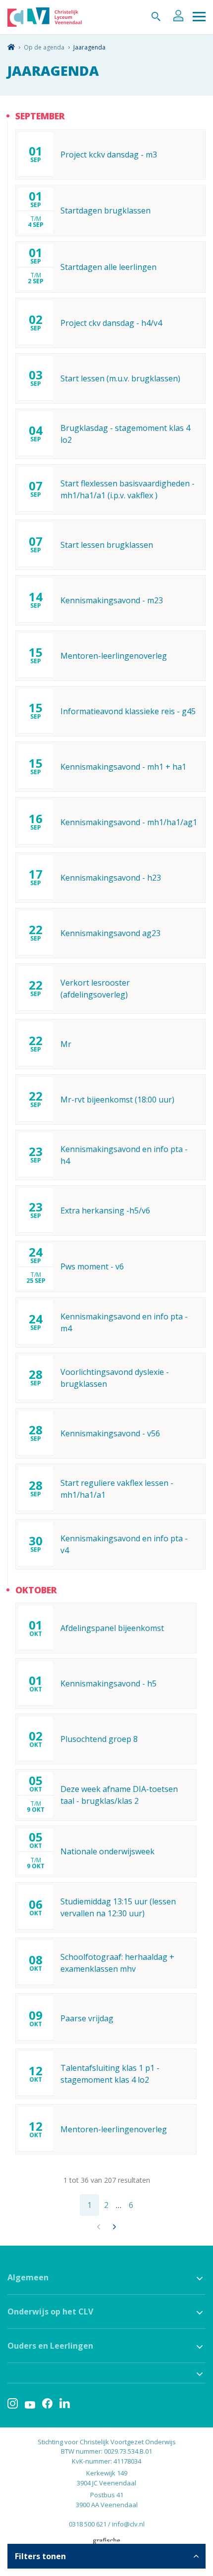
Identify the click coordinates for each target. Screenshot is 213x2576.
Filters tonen (40, 2556)
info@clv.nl (128, 2524)
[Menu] (199, 17)
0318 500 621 (88, 2524)
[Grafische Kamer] (106, 2543)
